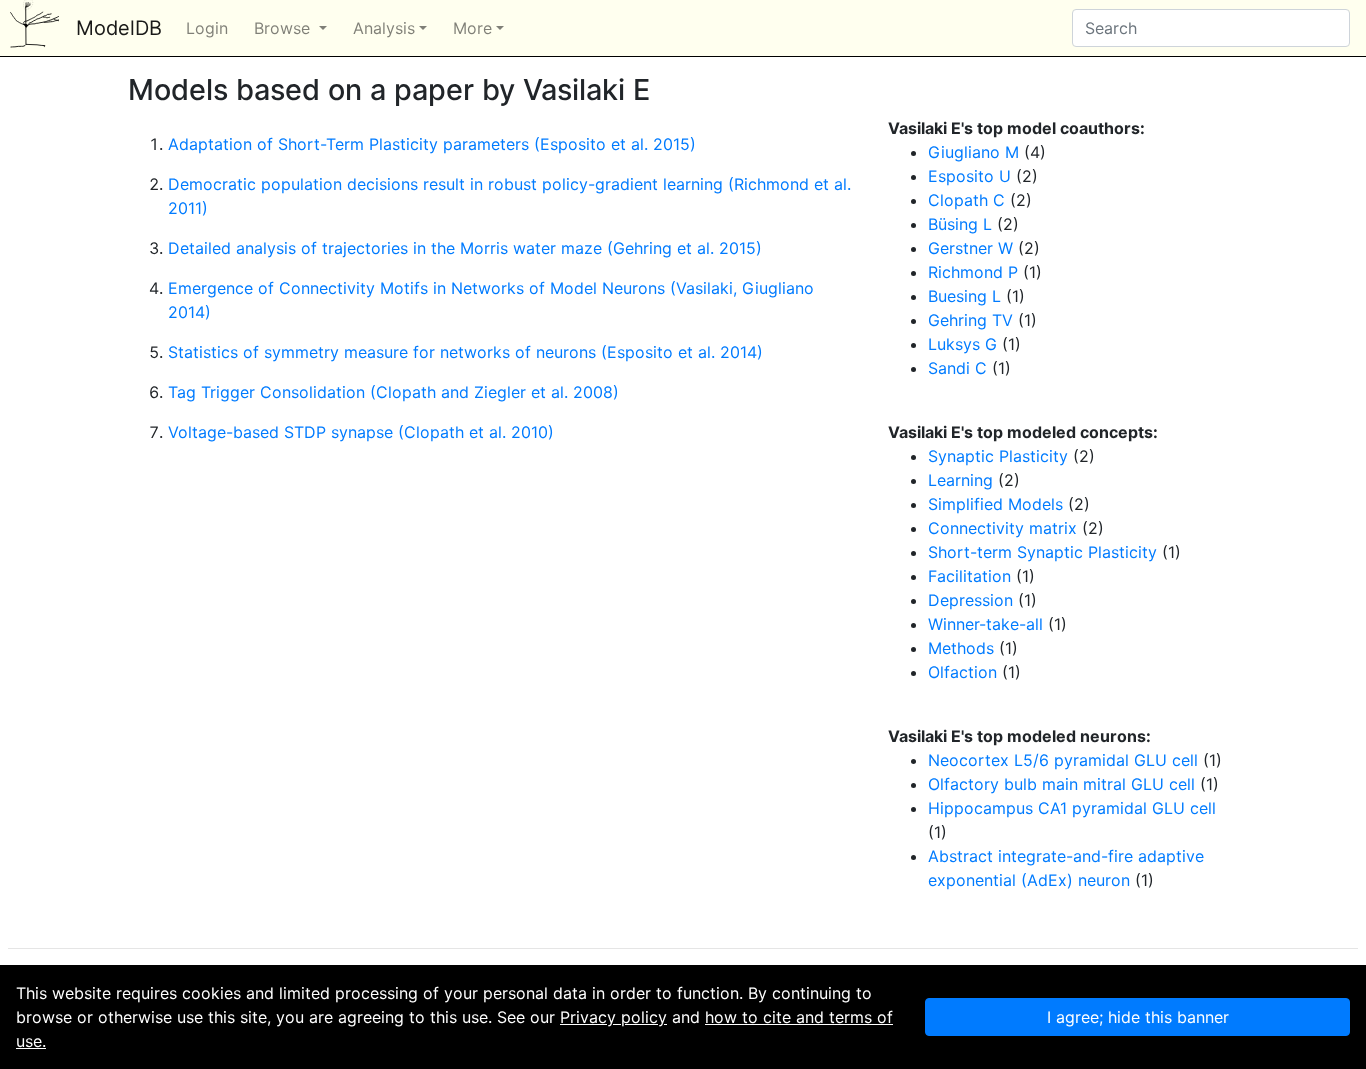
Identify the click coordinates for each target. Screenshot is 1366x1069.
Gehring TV (970, 320)
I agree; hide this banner (1138, 1017)
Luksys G (962, 344)
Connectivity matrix (1002, 528)
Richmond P (973, 272)
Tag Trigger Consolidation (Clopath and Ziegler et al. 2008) (393, 392)
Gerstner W (970, 248)
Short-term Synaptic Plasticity (1042, 552)
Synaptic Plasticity (998, 456)
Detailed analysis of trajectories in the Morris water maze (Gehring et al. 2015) (465, 248)
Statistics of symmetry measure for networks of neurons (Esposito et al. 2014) (465, 352)
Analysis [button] (384, 28)
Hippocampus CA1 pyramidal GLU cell (1072, 808)
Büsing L (960, 224)
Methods (961, 648)
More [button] (472, 28)
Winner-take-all (985, 624)
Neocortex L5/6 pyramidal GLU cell (1063, 760)
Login (207, 28)
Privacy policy (613, 1017)
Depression (970, 600)
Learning (960, 480)
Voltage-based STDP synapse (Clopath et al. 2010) (361, 432)
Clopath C (966, 200)
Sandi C (957, 368)
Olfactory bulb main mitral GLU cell (1061, 784)
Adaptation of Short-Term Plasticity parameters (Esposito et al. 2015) (432, 144)
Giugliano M (973, 152)
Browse (284, 28)
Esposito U (969, 176)
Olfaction (962, 672)
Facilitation (969, 576)
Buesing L (964, 296)
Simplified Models (995, 504)
